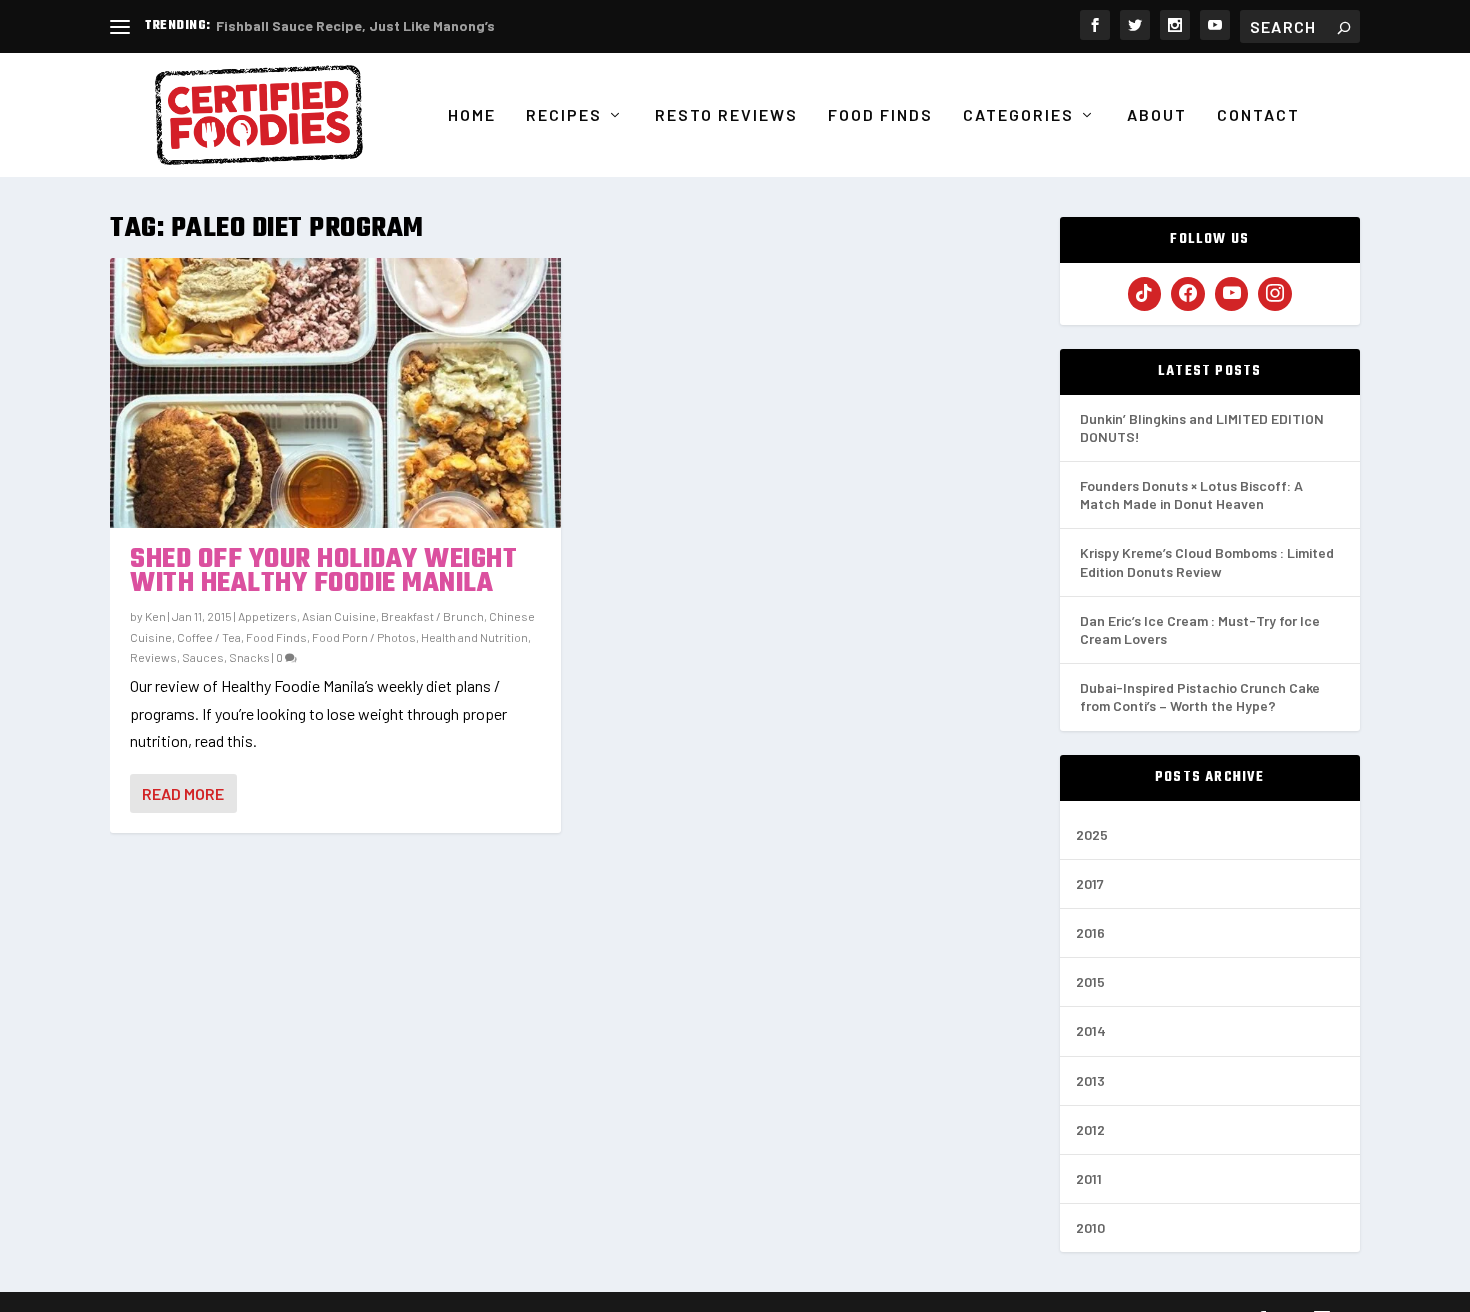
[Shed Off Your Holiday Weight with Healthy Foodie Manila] (335, 393)
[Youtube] (1232, 294)
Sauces (203, 657)
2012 (1090, 1129)
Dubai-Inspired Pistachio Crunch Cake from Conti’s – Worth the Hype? (1200, 696)
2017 (1090, 883)
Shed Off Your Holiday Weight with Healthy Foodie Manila (323, 571)
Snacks (249, 657)
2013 (1090, 1080)
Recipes (564, 115)
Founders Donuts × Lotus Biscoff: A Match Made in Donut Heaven (1191, 494)
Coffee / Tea (209, 637)
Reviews (153, 657)
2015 (1090, 981)
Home (472, 115)
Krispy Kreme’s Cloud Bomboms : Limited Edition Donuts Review (1207, 561)
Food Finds (880, 115)
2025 (1092, 834)
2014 (1091, 1030)
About (1157, 115)
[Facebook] (1188, 294)
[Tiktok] (1145, 294)
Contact (1258, 115)
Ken (155, 616)
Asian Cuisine (339, 616)
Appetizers (267, 616)
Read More (183, 793)
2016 (1090, 932)
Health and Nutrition (474, 637)
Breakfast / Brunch (432, 616)
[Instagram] (1275, 294)
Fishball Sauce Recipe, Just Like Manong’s (355, 25)
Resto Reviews (726, 115)
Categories (1018, 115)
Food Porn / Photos (364, 637)
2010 (1090, 1227)
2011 (1089, 1178)
